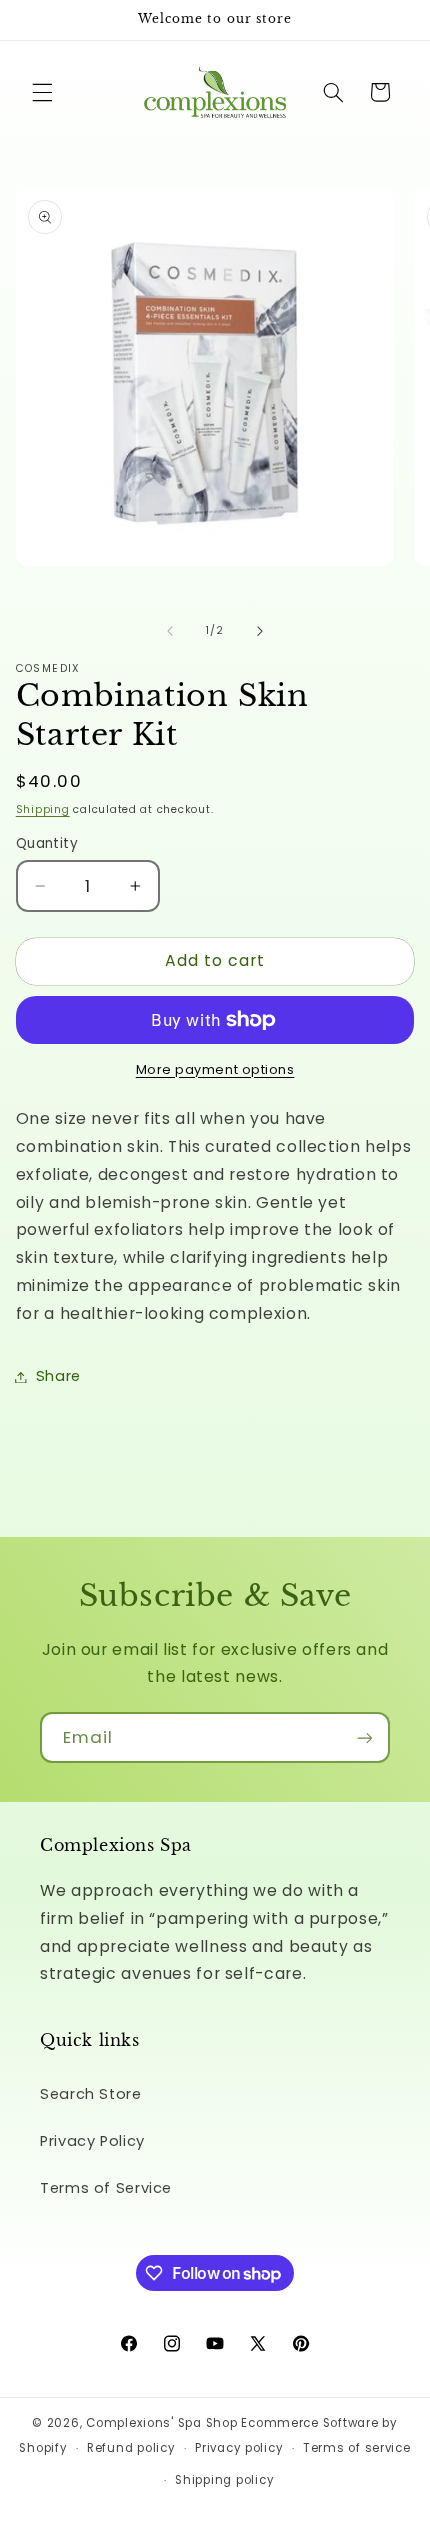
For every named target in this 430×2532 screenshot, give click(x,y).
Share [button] (58, 1376)
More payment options (215, 1069)
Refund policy (131, 2448)
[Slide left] (170, 631)
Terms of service (357, 2448)
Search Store (91, 2094)
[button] (42, 92)
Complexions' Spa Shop (161, 2423)
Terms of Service (106, 2188)
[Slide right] (260, 631)
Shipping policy (224, 2480)
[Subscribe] (365, 1737)
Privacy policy (239, 2448)
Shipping (43, 809)
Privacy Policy (92, 2141)
